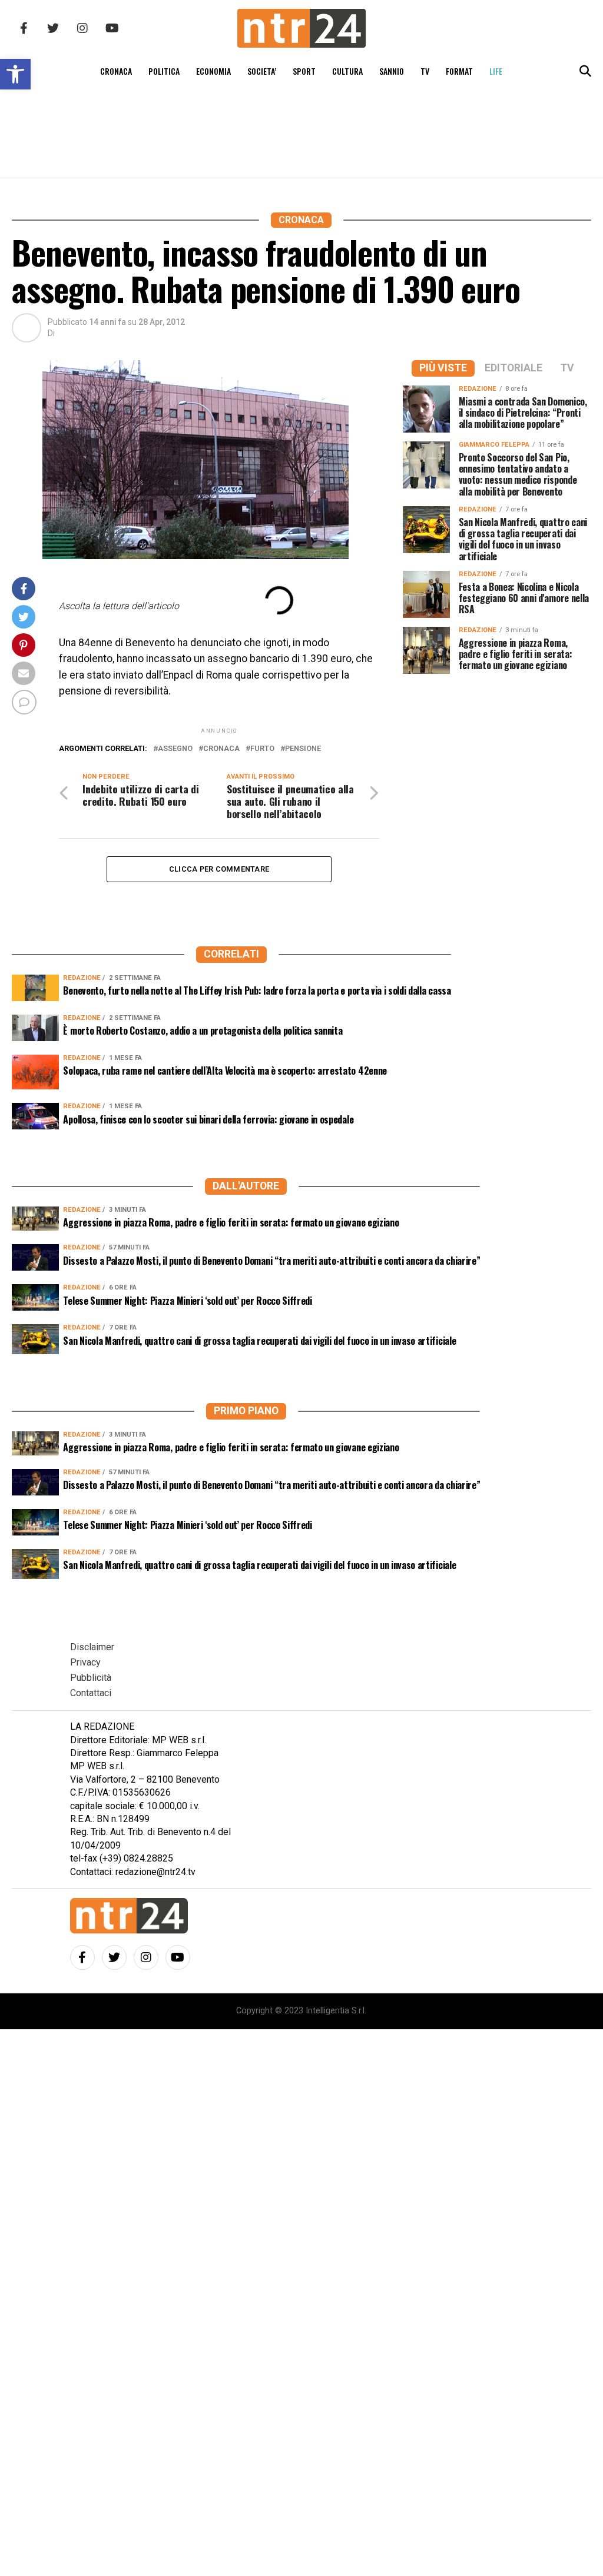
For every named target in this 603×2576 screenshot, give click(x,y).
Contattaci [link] (91, 1693)
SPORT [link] (304, 71)
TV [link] (425, 71)
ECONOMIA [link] (213, 71)
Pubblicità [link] (91, 1678)
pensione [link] (303, 749)
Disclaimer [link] (92, 1647)
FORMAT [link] (459, 71)
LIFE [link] (496, 71)
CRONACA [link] (116, 71)
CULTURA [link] (347, 71)
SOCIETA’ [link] (262, 71)
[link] (15, 74)
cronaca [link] (221, 749)
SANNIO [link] (392, 71)
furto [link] (262, 749)
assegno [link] (175, 749)
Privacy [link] (85, 1662)
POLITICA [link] (164, 71)
